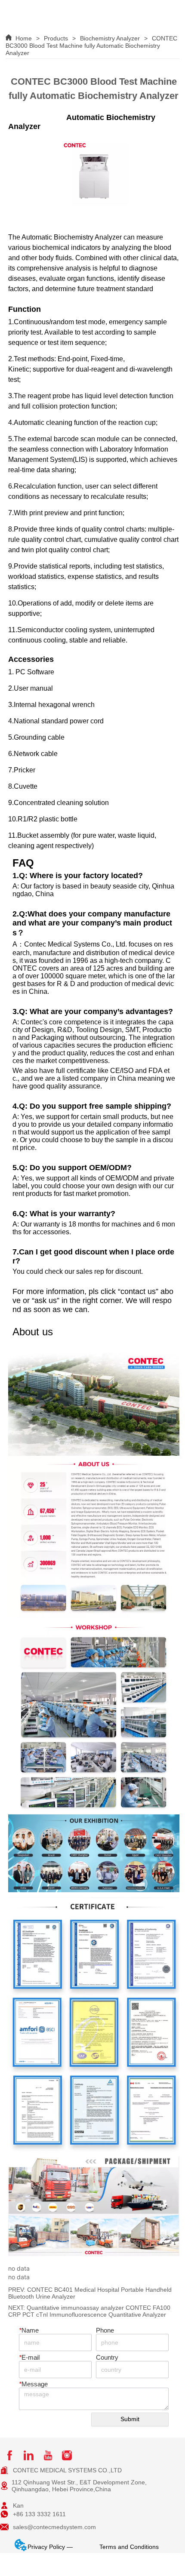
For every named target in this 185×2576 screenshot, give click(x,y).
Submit (130, 2419)
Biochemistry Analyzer (110, 38)
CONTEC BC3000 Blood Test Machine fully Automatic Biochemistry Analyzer (91, 46)
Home (24, 38)
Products (56, 38)
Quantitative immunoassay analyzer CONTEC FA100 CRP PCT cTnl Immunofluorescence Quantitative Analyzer (89, 2311)
